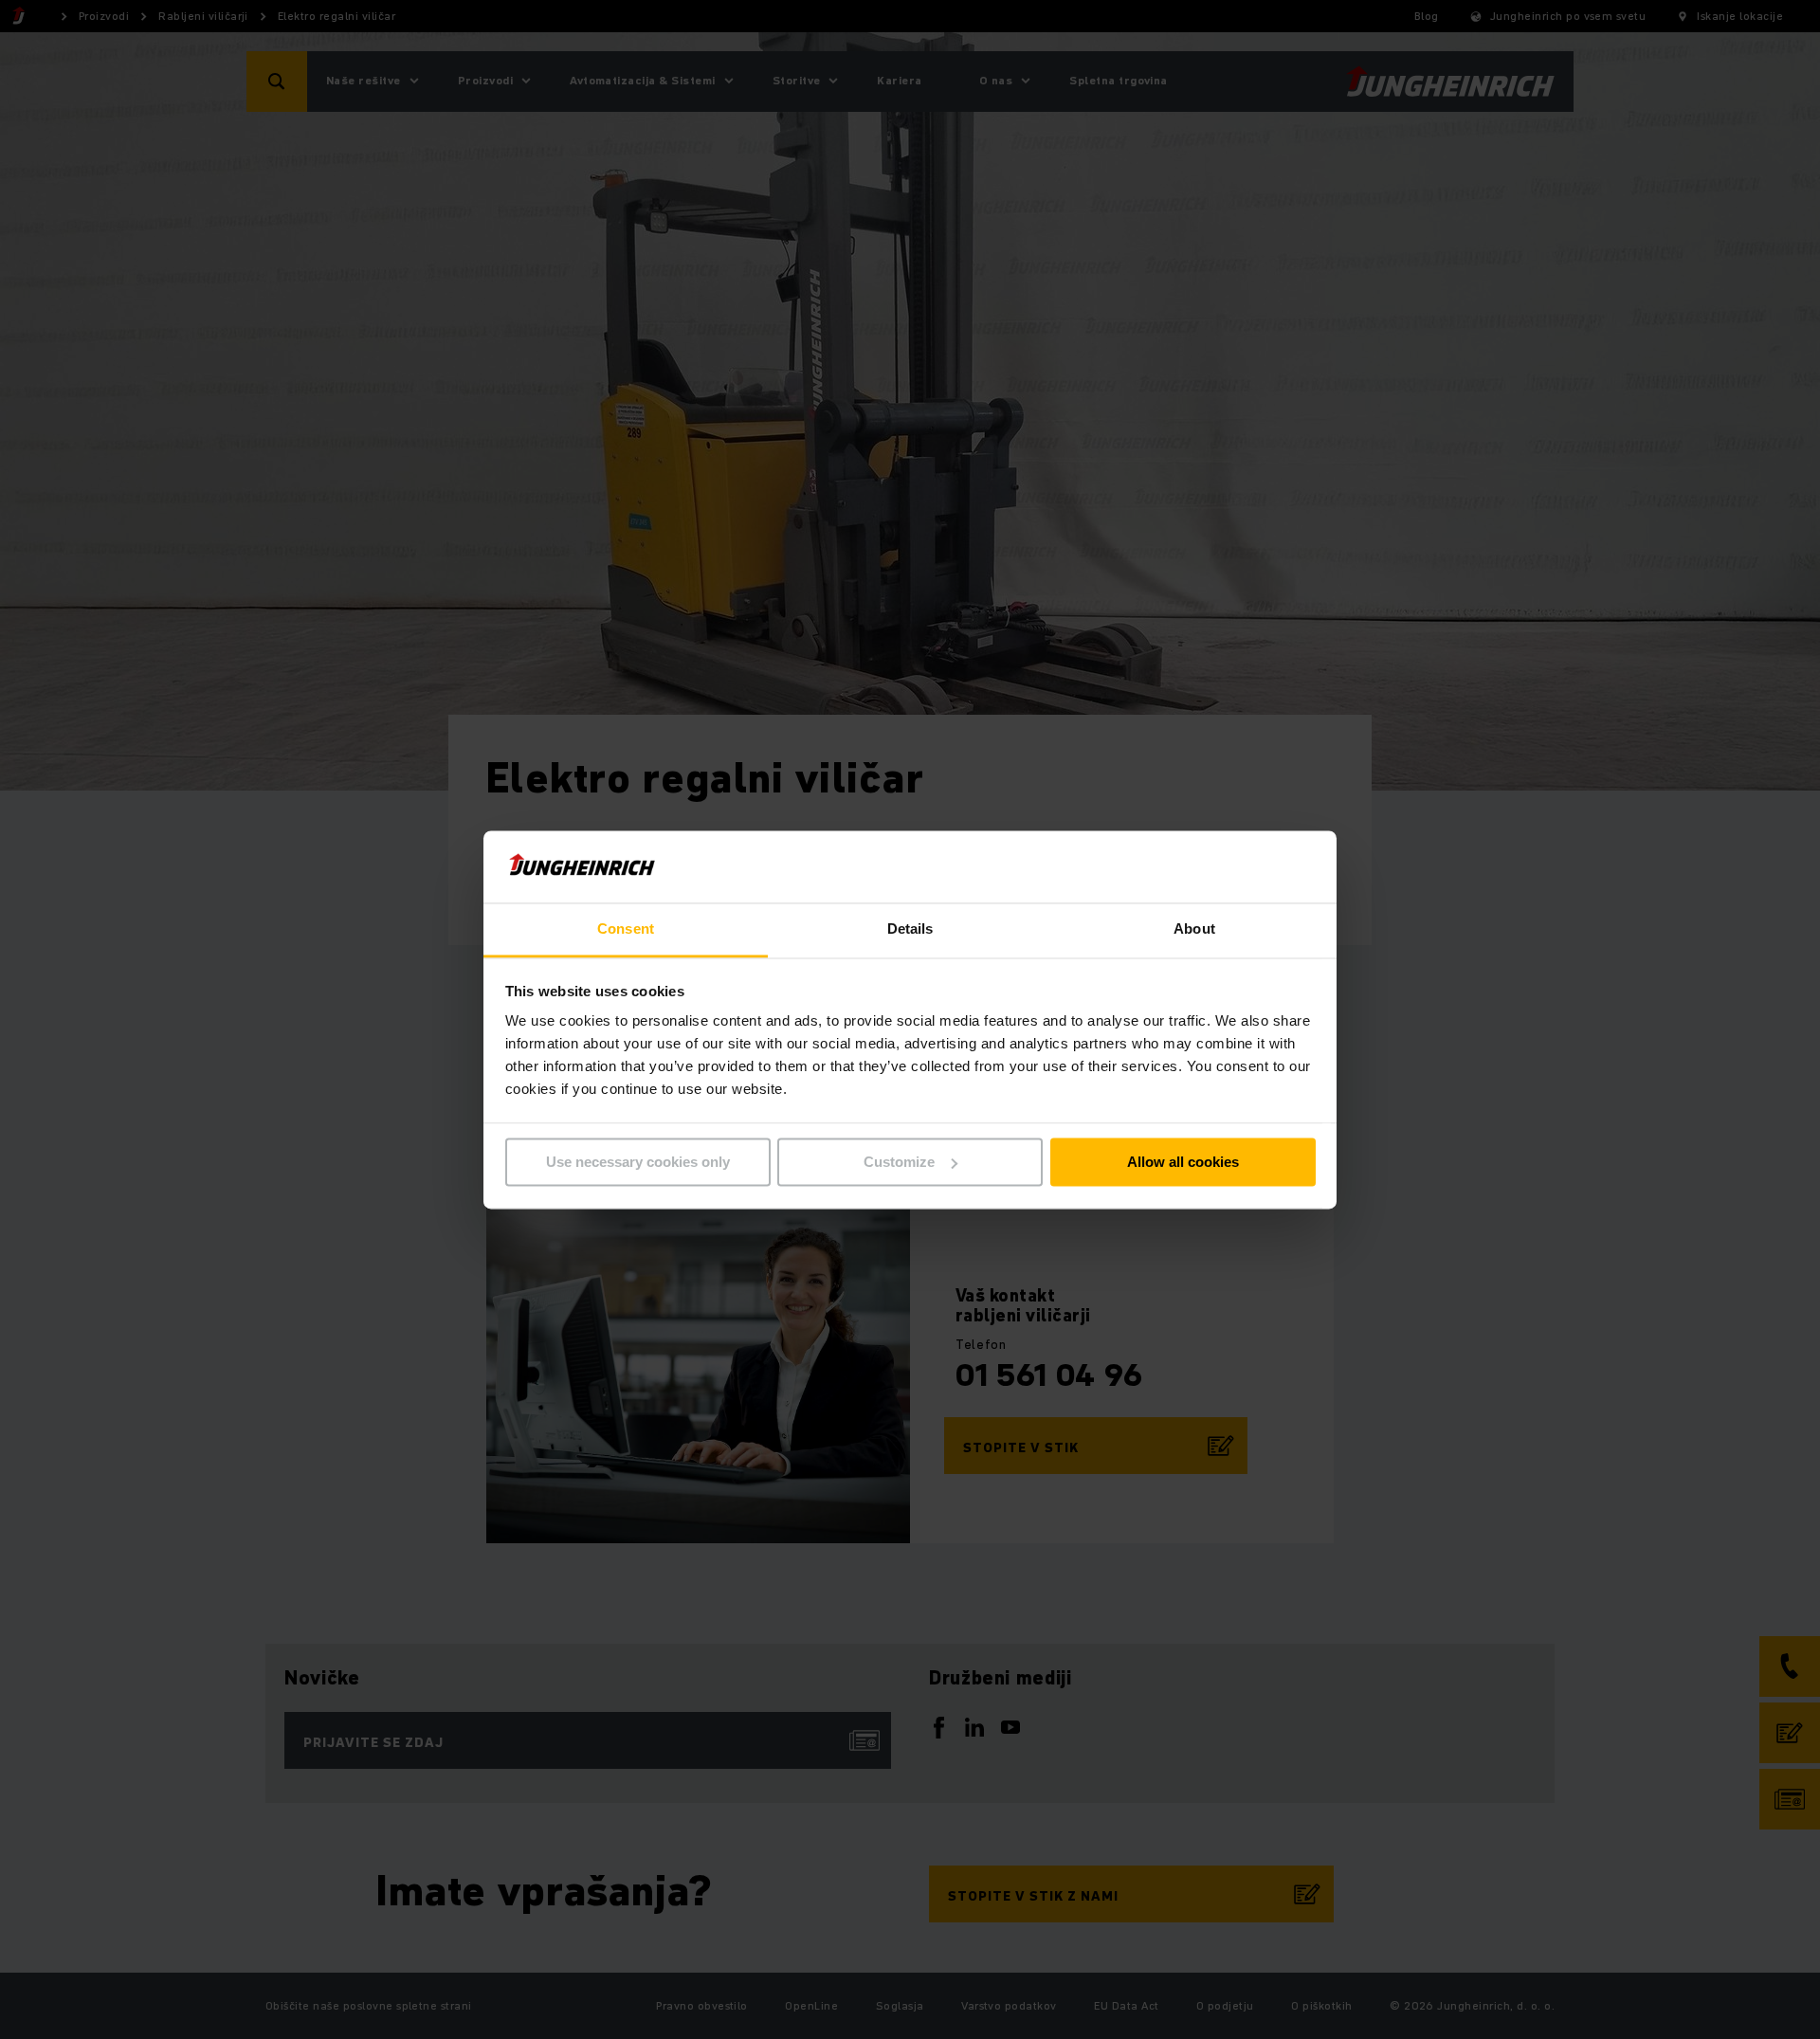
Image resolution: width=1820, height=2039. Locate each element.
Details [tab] (910, 929)
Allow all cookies (1183, 1162)
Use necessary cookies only (638, 1162)
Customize (899, 1162)
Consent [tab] (626, 929)
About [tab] (1194, 929)
